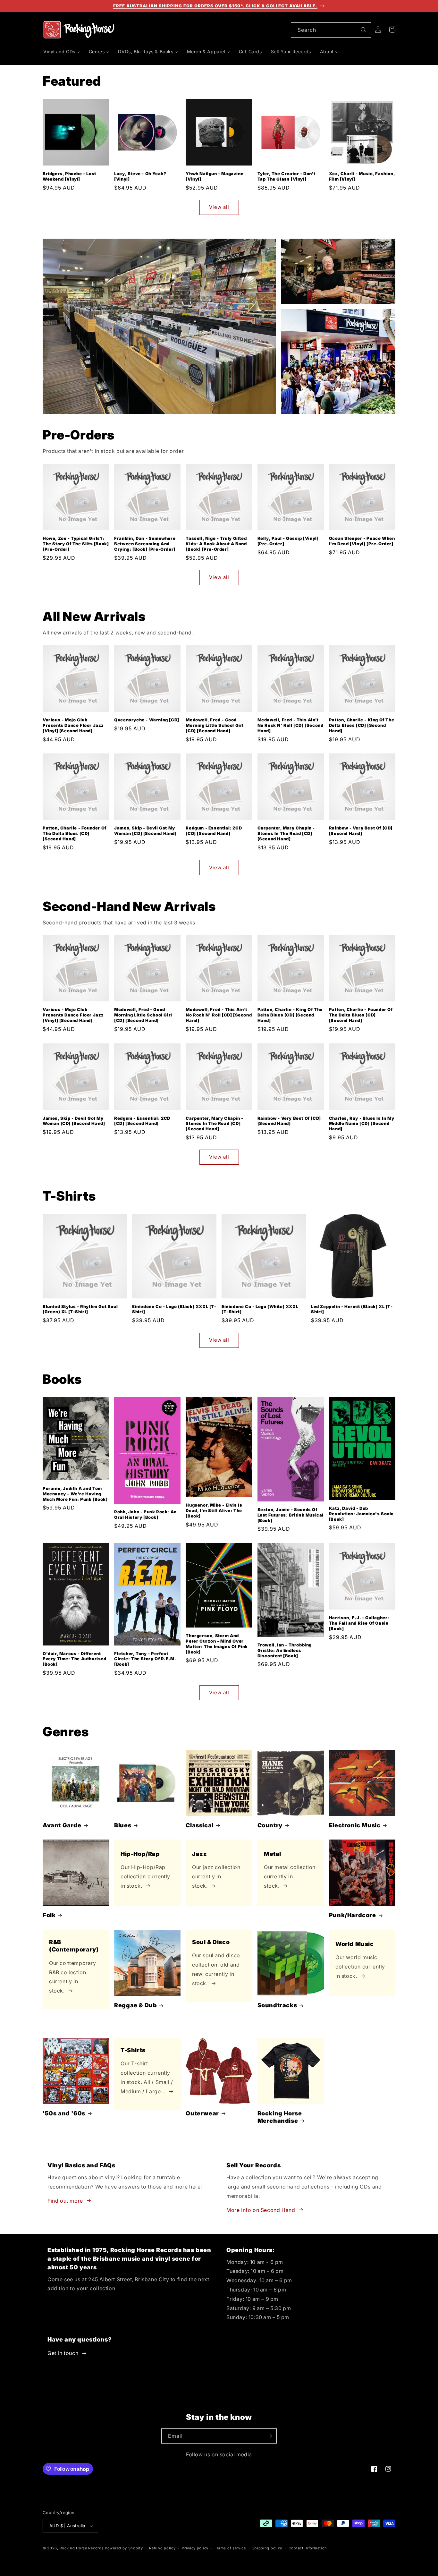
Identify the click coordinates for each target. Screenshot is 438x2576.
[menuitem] (62, 52)
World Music (355, 1944)
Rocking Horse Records (82, 2548)
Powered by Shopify (124, 2548)
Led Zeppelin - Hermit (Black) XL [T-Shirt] (352, 1309)
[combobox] (331, 30)
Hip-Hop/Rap (140, 1854)
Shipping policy (267, 2548)
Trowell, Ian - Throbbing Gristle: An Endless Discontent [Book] (285, 1650)
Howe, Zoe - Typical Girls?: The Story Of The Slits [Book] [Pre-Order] (76, 544)
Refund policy (162, 2548)
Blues (123, 1825)
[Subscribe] (269, 2436)
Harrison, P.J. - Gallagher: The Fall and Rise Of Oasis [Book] (359, 1623)
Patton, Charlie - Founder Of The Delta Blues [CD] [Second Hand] (75, 833)
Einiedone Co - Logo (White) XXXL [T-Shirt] (260, 1309)
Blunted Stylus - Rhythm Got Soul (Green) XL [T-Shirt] (80, 1309)
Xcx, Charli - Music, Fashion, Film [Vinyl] (362, 176)
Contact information (308, 2548)
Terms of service (230, 2548)
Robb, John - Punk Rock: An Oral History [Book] (145, 1514)
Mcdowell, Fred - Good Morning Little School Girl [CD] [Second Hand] (215, 725)
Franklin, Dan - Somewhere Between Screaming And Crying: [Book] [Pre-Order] (145, 544)
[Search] (364, 30)
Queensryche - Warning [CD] (147, 720)
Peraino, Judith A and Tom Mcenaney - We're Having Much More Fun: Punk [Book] (75, 1494)
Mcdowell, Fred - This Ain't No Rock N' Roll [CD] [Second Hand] (291, 725)
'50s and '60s (64, 2113)
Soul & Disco (211, 1942)
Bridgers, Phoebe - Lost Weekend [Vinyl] (69, 176)
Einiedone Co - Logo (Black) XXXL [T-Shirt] (174, 1309)
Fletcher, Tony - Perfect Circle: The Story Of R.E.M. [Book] (145, 1659)
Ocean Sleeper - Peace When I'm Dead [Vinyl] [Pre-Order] (362, 541)
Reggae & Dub (135, 2005)
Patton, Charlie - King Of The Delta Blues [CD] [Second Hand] (362, 725)
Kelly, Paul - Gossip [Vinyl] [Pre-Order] (288, 541)
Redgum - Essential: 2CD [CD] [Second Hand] (214, 831)
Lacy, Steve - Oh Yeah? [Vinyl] (140, 176)
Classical (199, 1825)
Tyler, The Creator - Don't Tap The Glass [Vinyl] (286, 176)
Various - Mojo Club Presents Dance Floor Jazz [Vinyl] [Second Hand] (73, 725)
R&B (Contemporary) (74, 1946)
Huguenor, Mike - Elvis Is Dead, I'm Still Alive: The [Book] (214, 1510)
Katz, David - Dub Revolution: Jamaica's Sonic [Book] (361, 1514)
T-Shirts (133, 2050)
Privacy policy (195, 2548)
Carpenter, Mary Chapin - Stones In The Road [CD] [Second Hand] (286, 833)
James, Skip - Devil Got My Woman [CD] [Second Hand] (145, 831)
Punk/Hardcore (353, 1915)
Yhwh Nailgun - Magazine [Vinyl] (215, 176)
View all (219, 207)
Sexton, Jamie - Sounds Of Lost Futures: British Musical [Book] (291, 1515)
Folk (49, 1915)
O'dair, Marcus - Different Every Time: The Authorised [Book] (75, 1659)
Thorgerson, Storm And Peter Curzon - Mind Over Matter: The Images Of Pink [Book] (217, 1644)
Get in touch (63, 2353)
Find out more (65, 2200)
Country (270, 1825)
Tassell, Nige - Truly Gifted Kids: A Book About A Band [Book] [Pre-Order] (216, 544)
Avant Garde (62, 1825)
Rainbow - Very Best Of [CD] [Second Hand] (361, 831)
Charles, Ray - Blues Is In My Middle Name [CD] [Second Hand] (362, 1123)
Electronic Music (355, 1825)
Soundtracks (277, 2005)
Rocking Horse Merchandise (280, 2117)
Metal (273, 1854)
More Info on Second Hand (261, 2210)
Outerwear (202, 2113)
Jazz (199, 1854)
